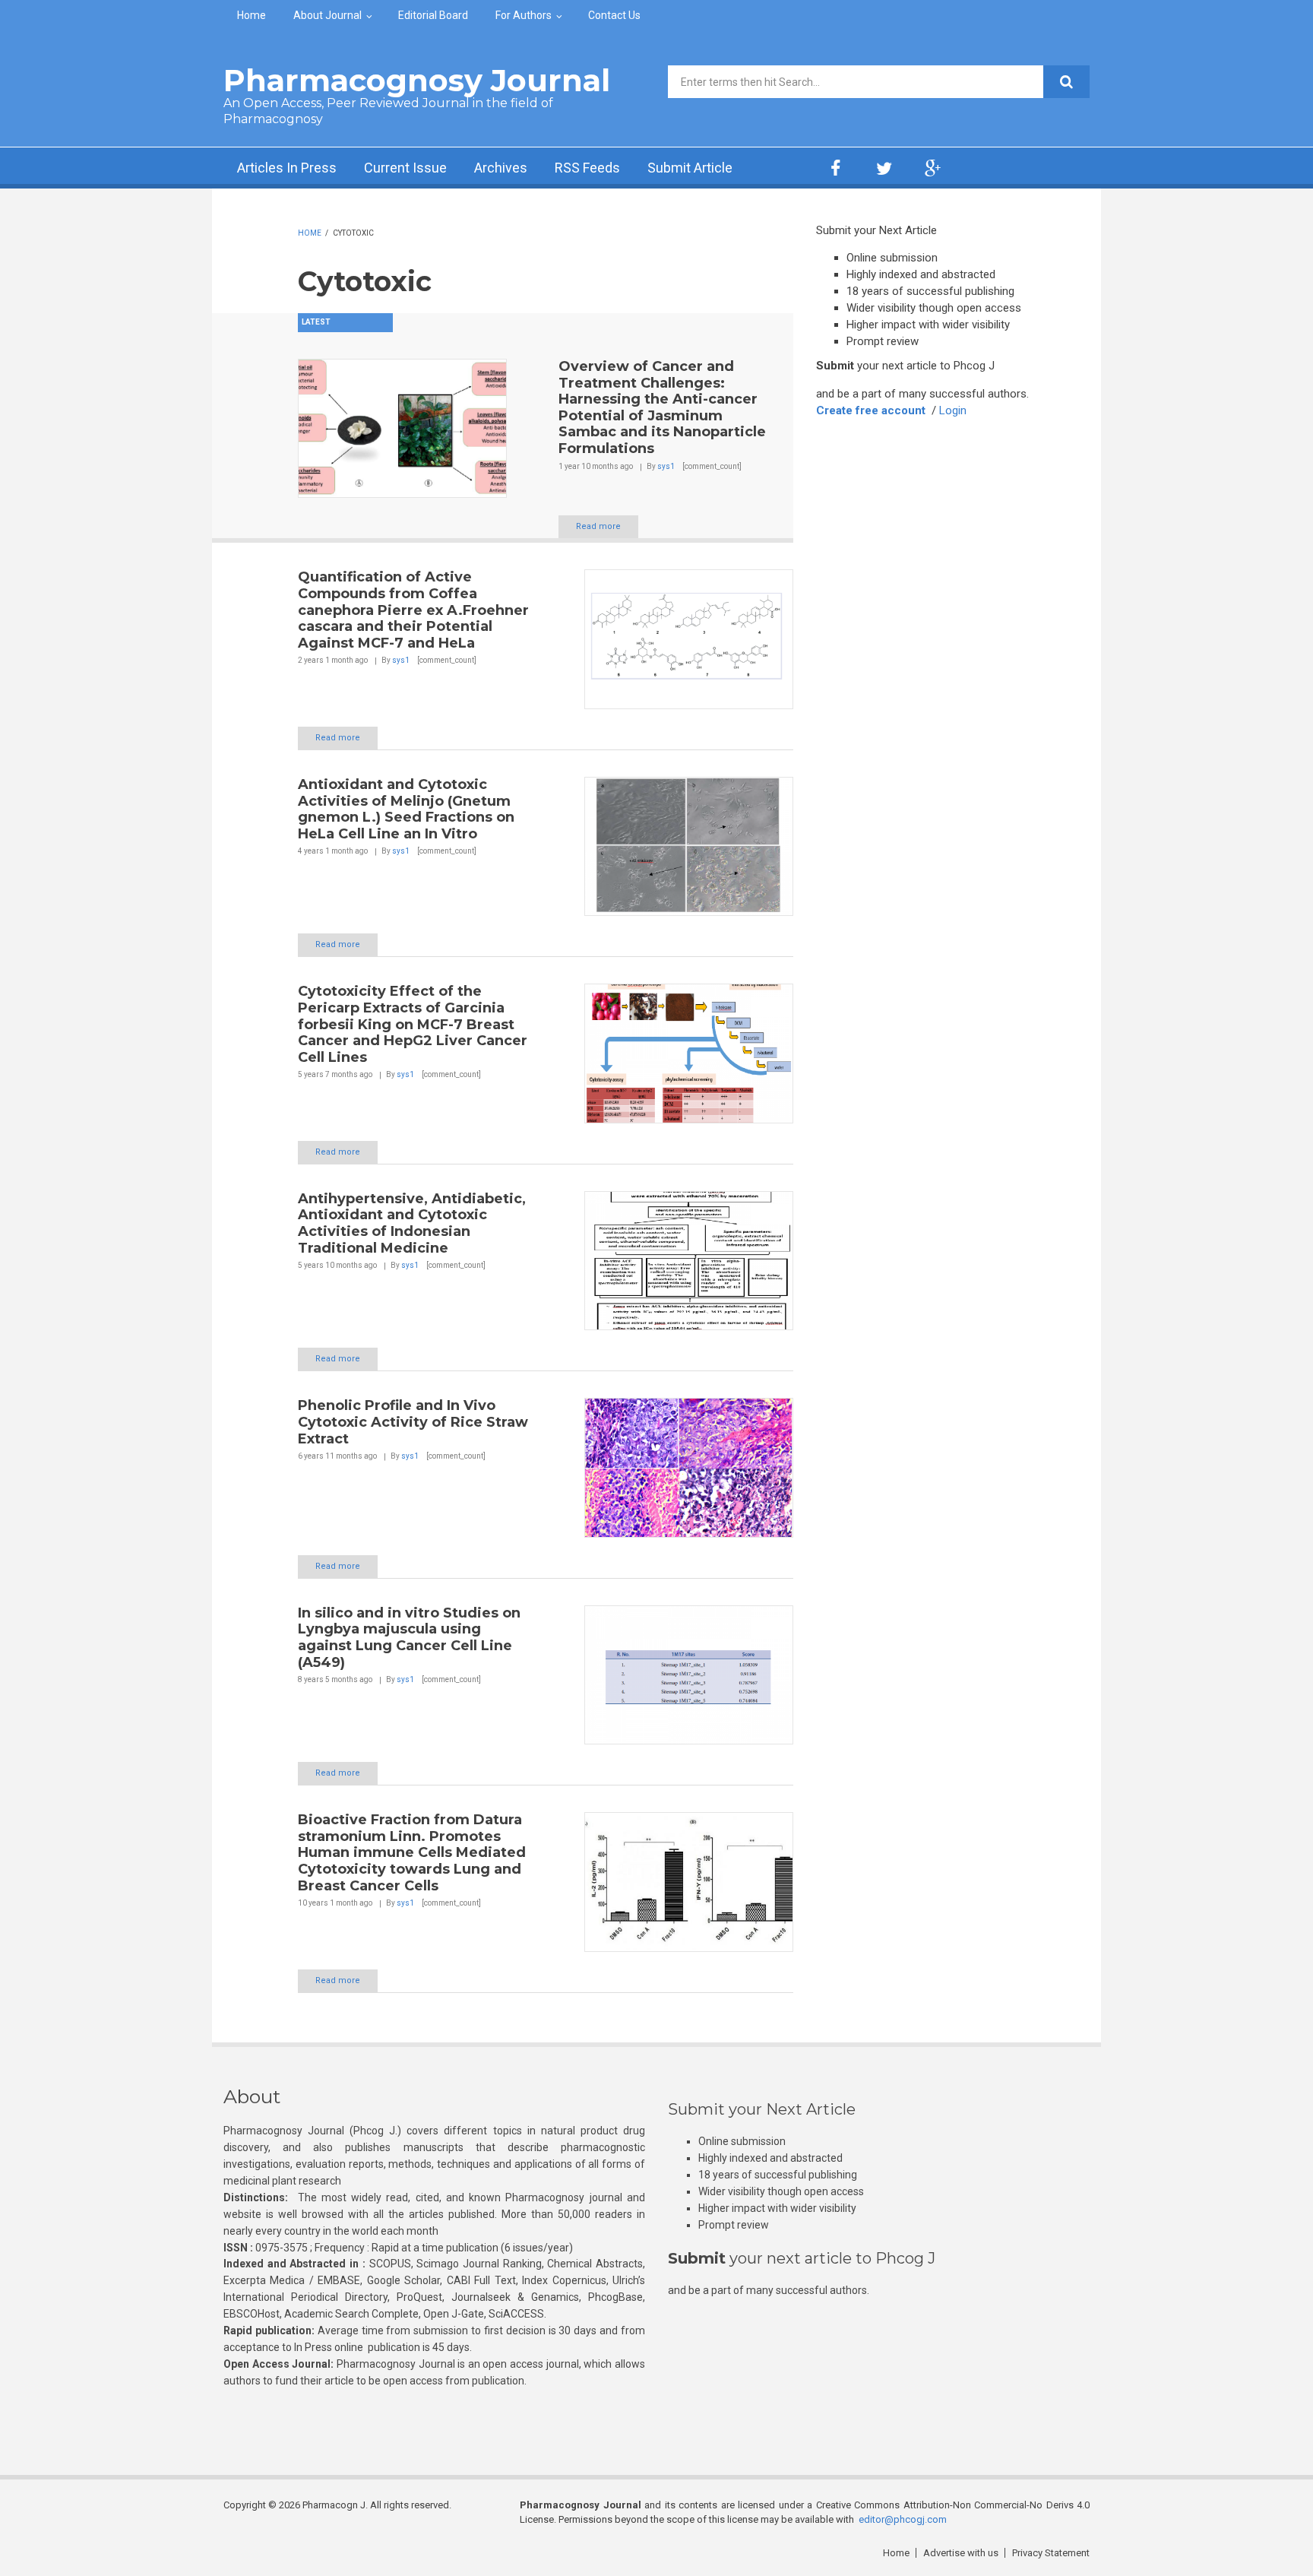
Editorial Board (433, 15)
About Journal (327, 15)
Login (953, 410)
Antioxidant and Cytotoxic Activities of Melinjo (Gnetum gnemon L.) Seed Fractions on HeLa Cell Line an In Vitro (406, 809)
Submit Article (690, 168)
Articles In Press (287, 168)
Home (252, 15)
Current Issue (405, 168)
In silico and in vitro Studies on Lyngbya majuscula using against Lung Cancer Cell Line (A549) (409, 1638)
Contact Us (614, 15)
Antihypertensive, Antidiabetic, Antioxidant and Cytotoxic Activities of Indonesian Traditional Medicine (412, 1223)
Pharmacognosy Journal (417, 80)
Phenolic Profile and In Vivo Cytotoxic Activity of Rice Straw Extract (413, 1422)
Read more (598, 526)
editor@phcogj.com (903, 2519)
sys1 (666, 466)
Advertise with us (961, 2553)
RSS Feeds (587, 168)
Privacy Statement (1051, 2553)
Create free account (871, 410)
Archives (501, 168)
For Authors (524, 15)
